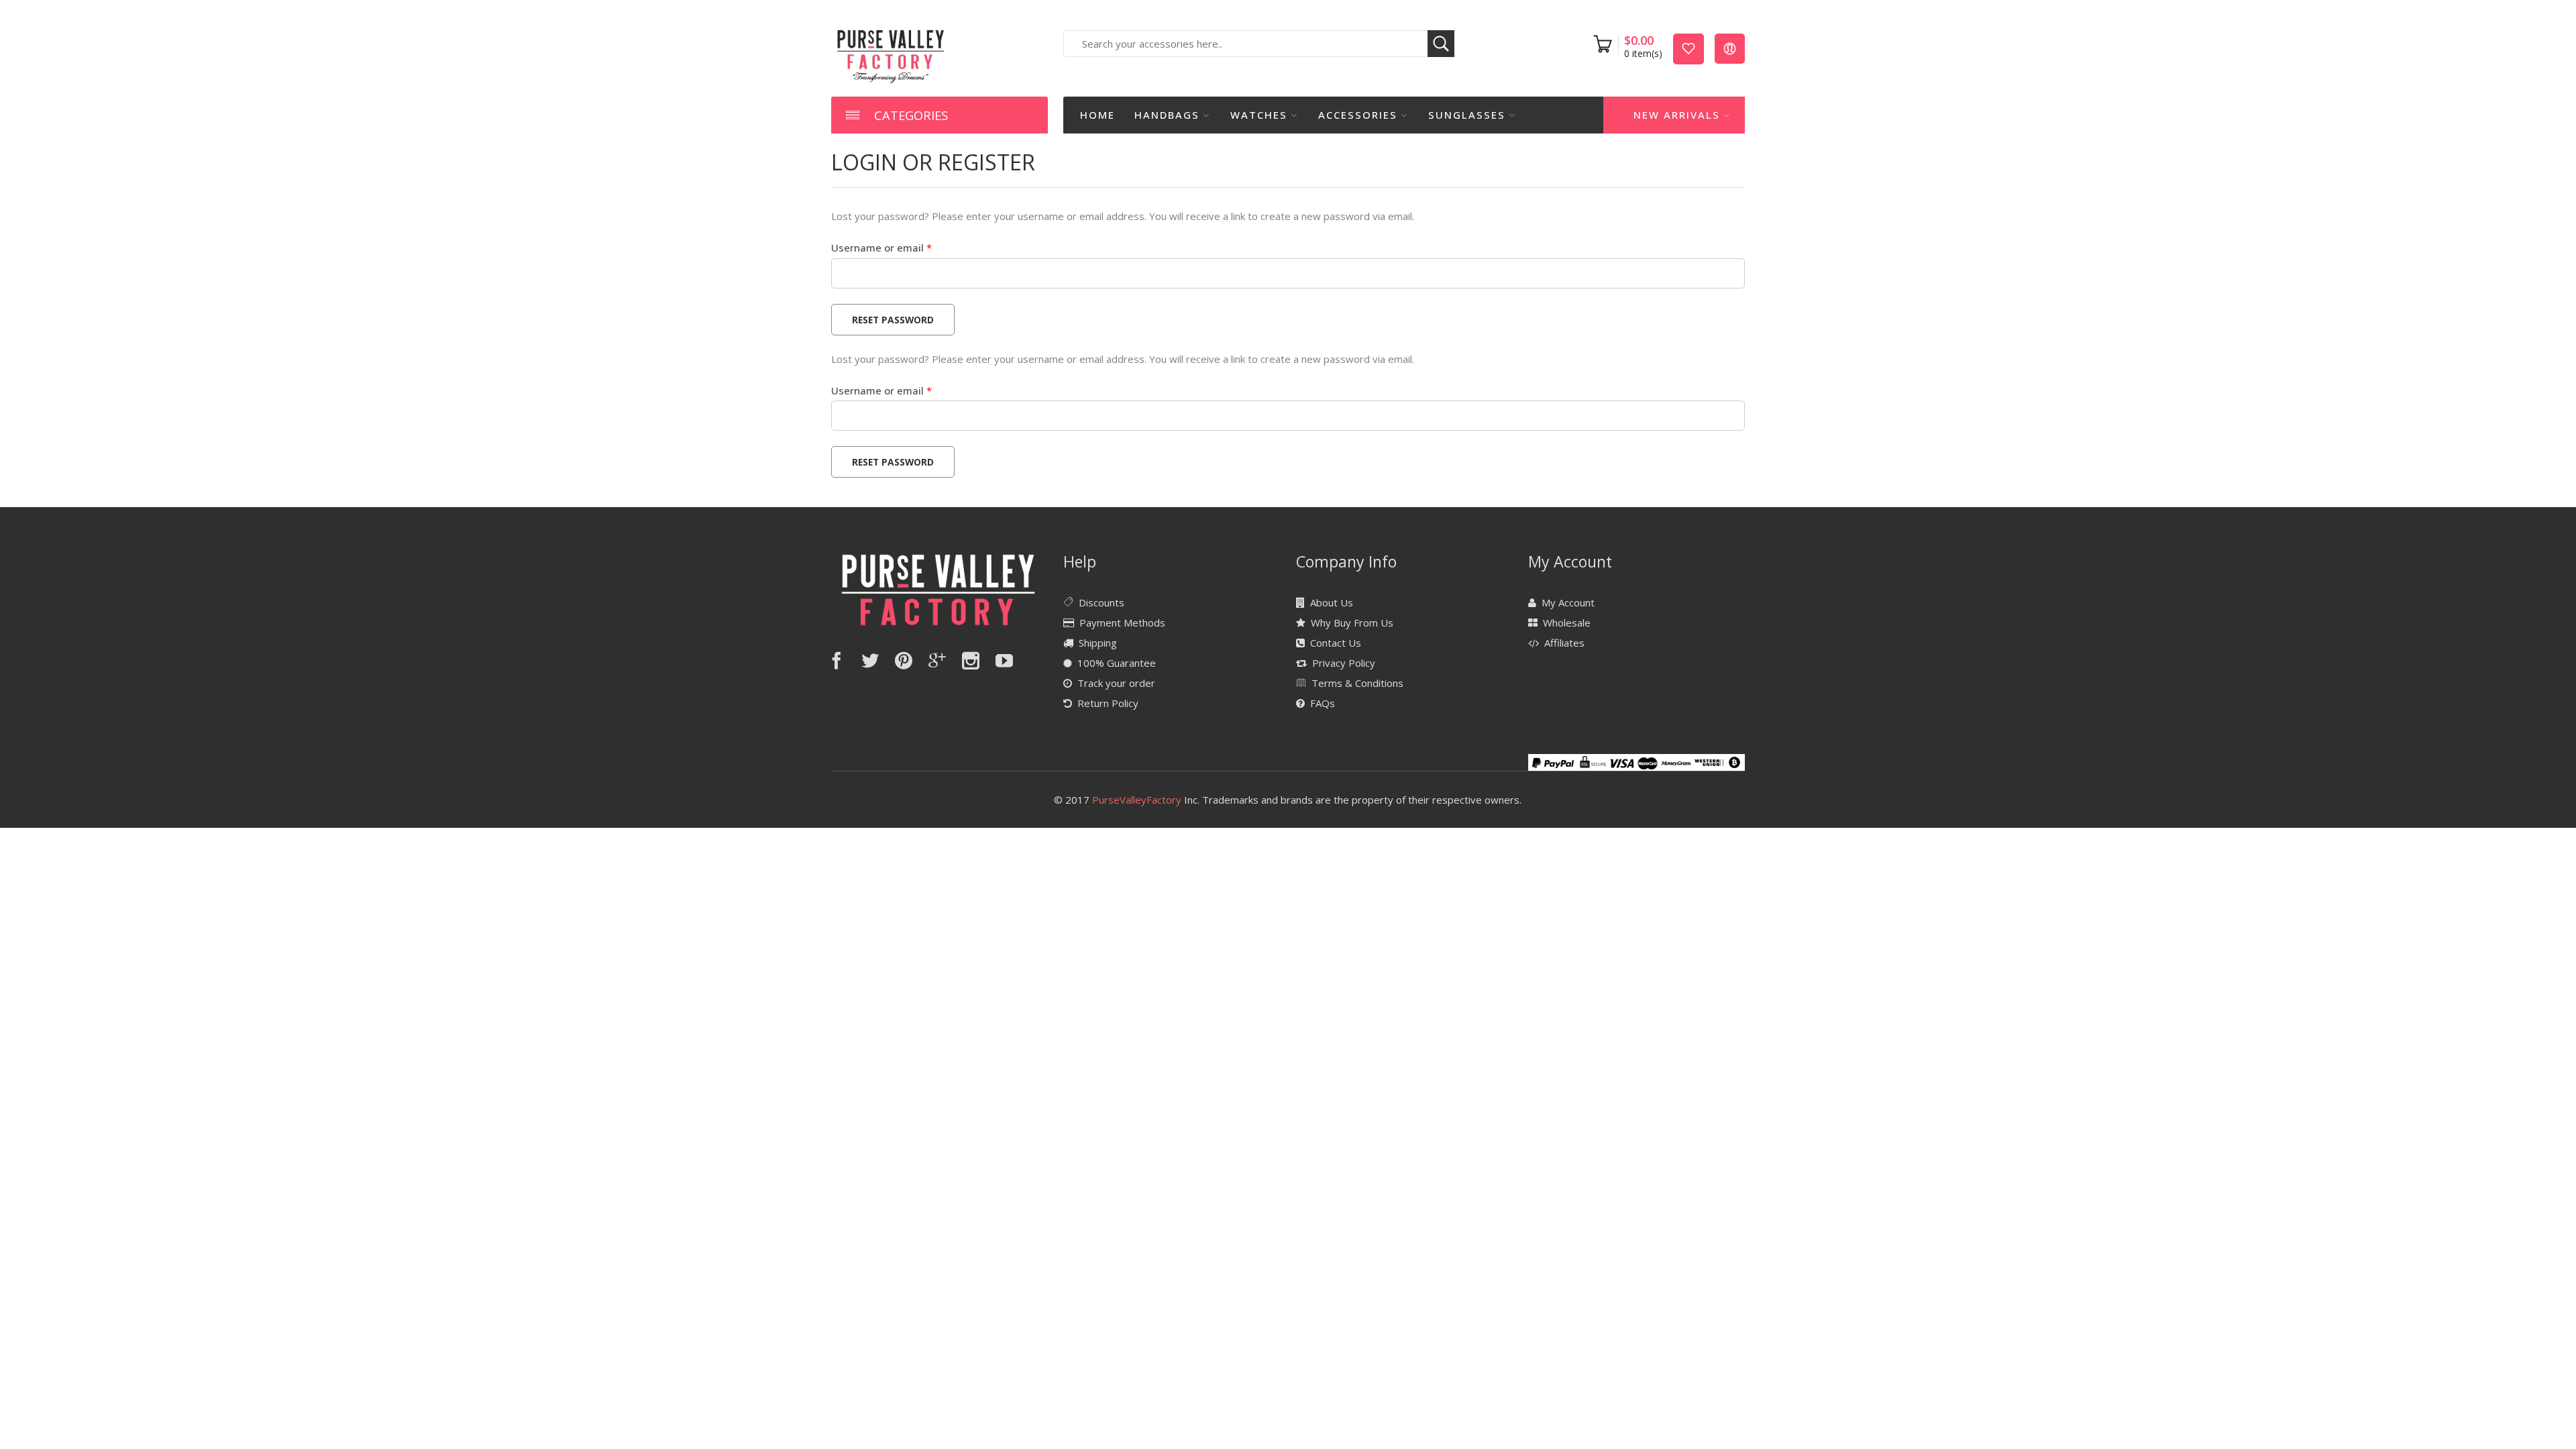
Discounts (1102, 602)
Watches (1259, 115)
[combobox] (1259, 44)
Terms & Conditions (1357, 683)
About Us (1332, 602)
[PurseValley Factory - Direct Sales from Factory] (891, 55)
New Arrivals (1677, 115)
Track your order (1116, 683)
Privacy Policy (1344, 663)
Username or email (903, 247)
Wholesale (1567, 623)
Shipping (1098, 643)
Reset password (893, 320)
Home (1097, 115)
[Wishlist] (1688, 48)
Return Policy (1108, 703)
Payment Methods (1122, 623)
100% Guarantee (1117, 663)
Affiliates (1564, 643)
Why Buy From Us (1352, 623)
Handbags (1167, 115)
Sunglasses (1467, 115)
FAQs (1323, 703)
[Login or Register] (1730, 48)
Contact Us (1336, 643)
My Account (1568, 602)
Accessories (1358, 115)
